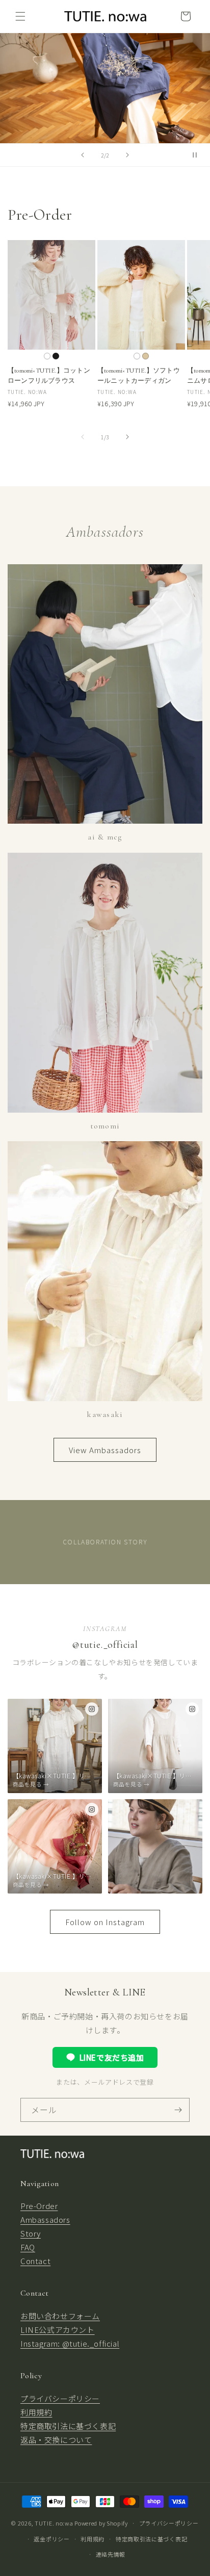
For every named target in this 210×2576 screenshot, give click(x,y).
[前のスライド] (83, 155)
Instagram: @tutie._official (70, 2343)
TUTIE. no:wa (54, 2523)
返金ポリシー (51, 2539)
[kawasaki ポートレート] (155, 1846)
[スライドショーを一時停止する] (199, 155)
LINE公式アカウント (58, 2330)
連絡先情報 (111, 2554)
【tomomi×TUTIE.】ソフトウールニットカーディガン (139, 376)
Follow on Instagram (105, 1922)
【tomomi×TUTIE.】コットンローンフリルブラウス (49, 376)
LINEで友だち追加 (112, 2057)
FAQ (28, 2247)
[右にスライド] (127, 437)
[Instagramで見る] (92, 1709)
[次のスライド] (127, 155)
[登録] (178, 2110)
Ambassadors (45, 2219)
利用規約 (36, 2412)
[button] (20, 16)
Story (31, 2233)
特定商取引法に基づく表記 (68, 2426)
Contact (35, 2261)
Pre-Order (39, 2206)
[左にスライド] (83, 437)
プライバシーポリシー (60, 2398)
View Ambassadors (105, 1450)
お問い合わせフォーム (60, 2316)
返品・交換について (56, 2440)
